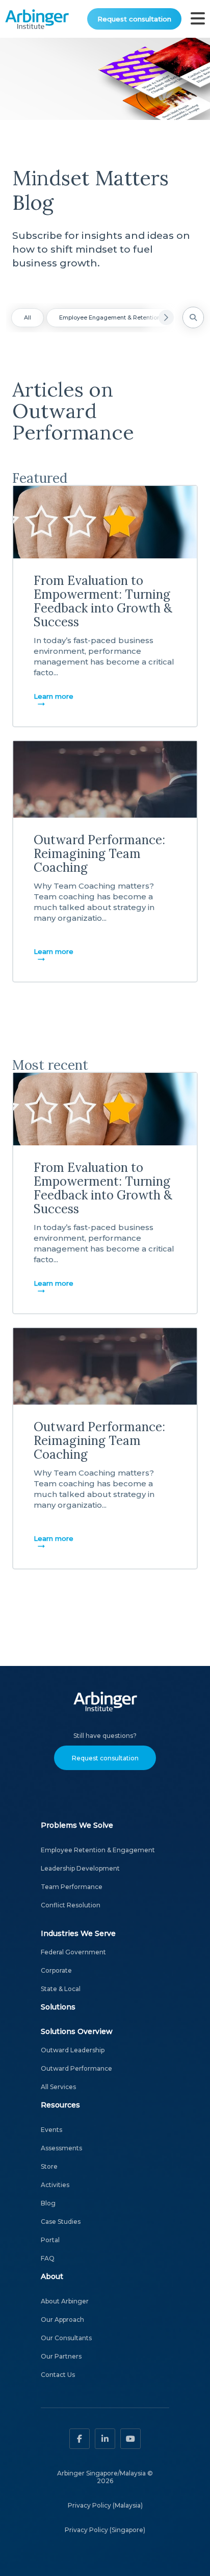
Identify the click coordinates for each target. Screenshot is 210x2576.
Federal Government (73, 1952)
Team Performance (72, 1887)
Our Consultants (66, 2338)
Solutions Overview (77, 2031)
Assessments (61, 2148)
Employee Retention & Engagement (98, 1850)
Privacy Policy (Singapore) (105, 2530)
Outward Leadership (73, 2050)
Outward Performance (76, 2068)
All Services (58, 2087)
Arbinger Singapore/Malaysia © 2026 (105, 2477)
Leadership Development (80, 1868)
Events (51, 2130)
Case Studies (61, 2222)
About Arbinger (65, 2301)
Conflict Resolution (71, 1905)
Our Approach (62, 2320)
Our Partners (61, 2356)
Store (49, 2166)
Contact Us (58, 2375)
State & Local (61, 1989)
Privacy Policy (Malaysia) (105, 2505)
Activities (55, 2185)
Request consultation (134, 19)
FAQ (48, 2258)
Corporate (56, 1970)
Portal (50, 2240)
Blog (48, 2203)
